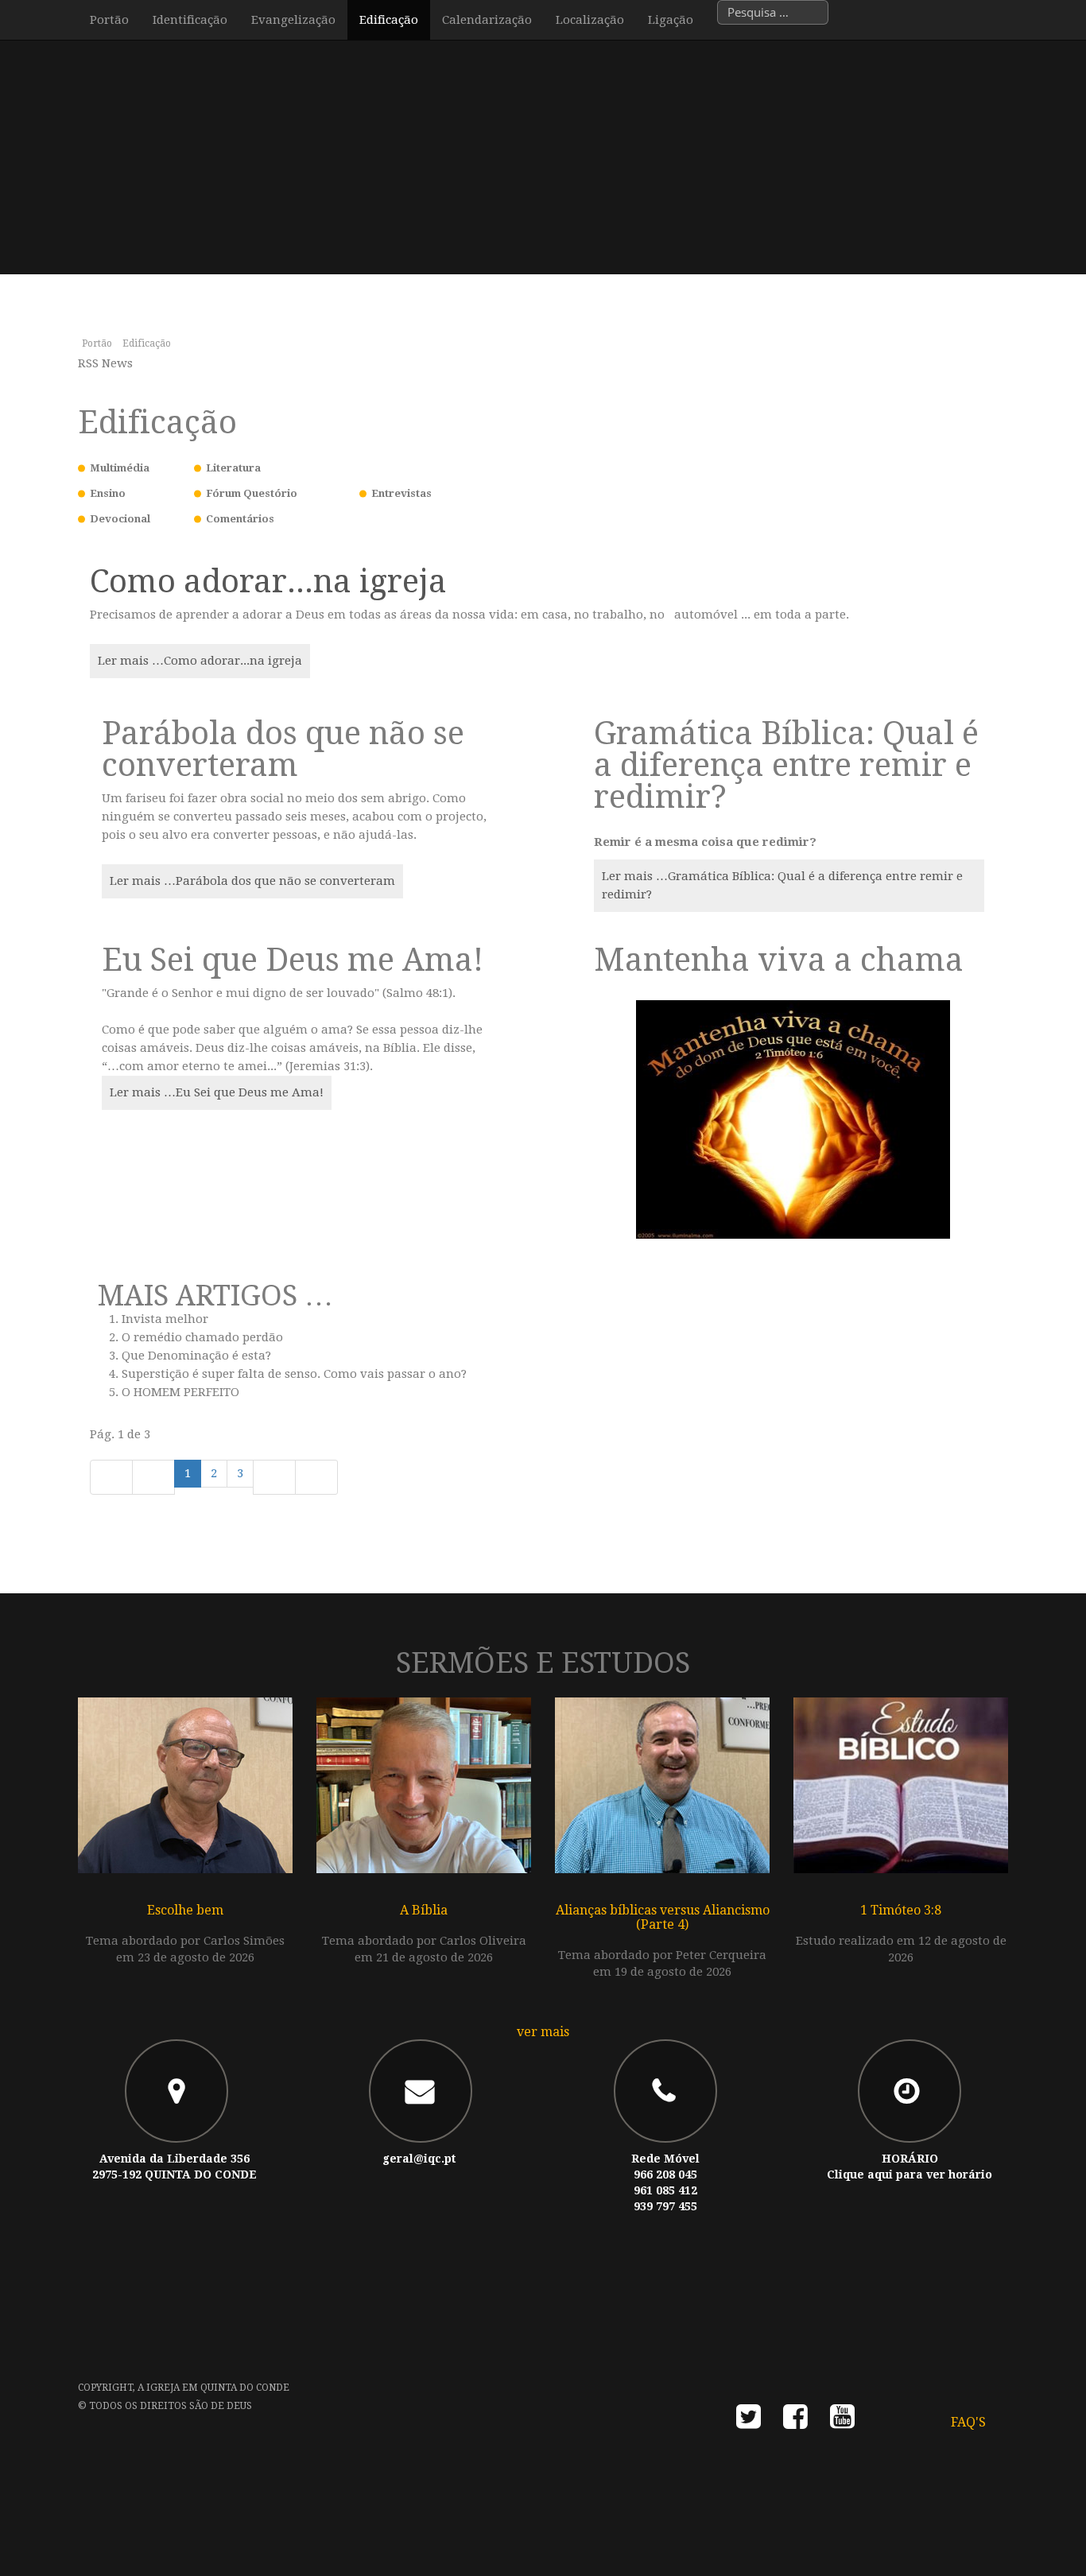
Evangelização (293, 20)
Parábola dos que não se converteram (283, 749)
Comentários (240, 519)
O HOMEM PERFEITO (180, 1392)
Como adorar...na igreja (268, 582)
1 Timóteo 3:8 (901, 1910)
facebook (795, 2421)
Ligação (671, 20)
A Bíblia (424, 1910)
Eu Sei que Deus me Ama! (293, 960)
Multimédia (120, 468)
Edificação (389, 20)
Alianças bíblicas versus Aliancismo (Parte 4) (663, 1917)
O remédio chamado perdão (202, 1337)
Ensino (108, 493)
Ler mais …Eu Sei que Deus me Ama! (217, 1092)
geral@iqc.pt (419, 2159)
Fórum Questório (252, 493)
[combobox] (773, 12)
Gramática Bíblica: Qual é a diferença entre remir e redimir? (786, 765)
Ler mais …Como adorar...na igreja (200, 661)
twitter (749, 2421)
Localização (590, 20)
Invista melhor (165, 1319)
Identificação (190, 20)
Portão (109, 20)
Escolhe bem (185, 1910)
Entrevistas (401, 493)
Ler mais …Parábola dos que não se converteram (252, 881)
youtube (842, 2421)
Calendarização (487, 20)
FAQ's (968, 2422)
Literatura (233, 468)
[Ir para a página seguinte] (274, 1477)
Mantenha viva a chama (779, 960)
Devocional (120, 519)
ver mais (543, 2032)
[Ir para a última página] (316, 1477)
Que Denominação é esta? (196, 1356)
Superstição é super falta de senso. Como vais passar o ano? (294, 1374)
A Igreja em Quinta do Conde (213, 2388)
